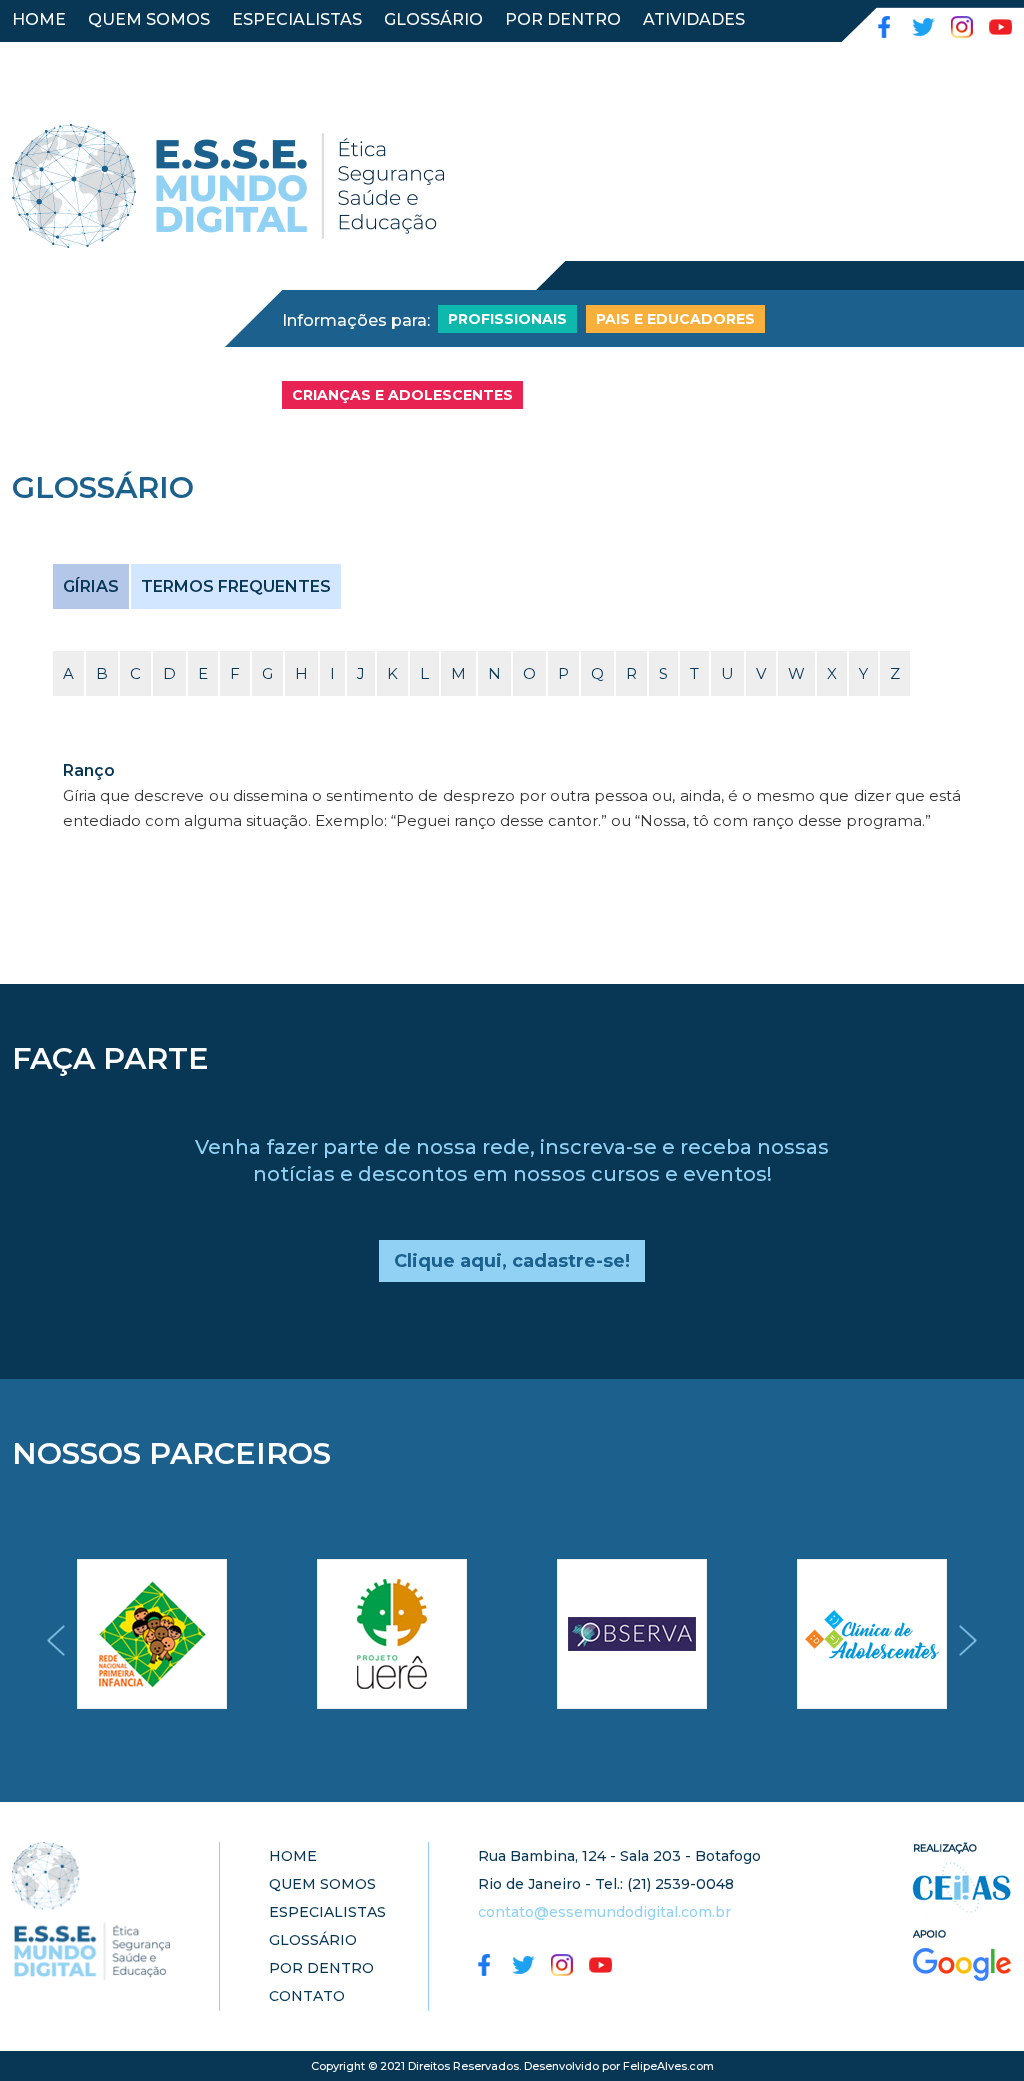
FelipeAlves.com (668, 2066)
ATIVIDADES (694, 19)
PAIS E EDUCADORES (675, 319)
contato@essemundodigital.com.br (604, 1912)
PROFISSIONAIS (507, 319)
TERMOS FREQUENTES (236, 586)
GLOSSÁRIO (433, 19)
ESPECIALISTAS (297, 19)
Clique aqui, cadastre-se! (512, 1261)
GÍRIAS (91, 586)
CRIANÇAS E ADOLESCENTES (402, 395)
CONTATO (54, 55)
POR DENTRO (563, 19)
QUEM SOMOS (149, 19)
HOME (39, 19)
